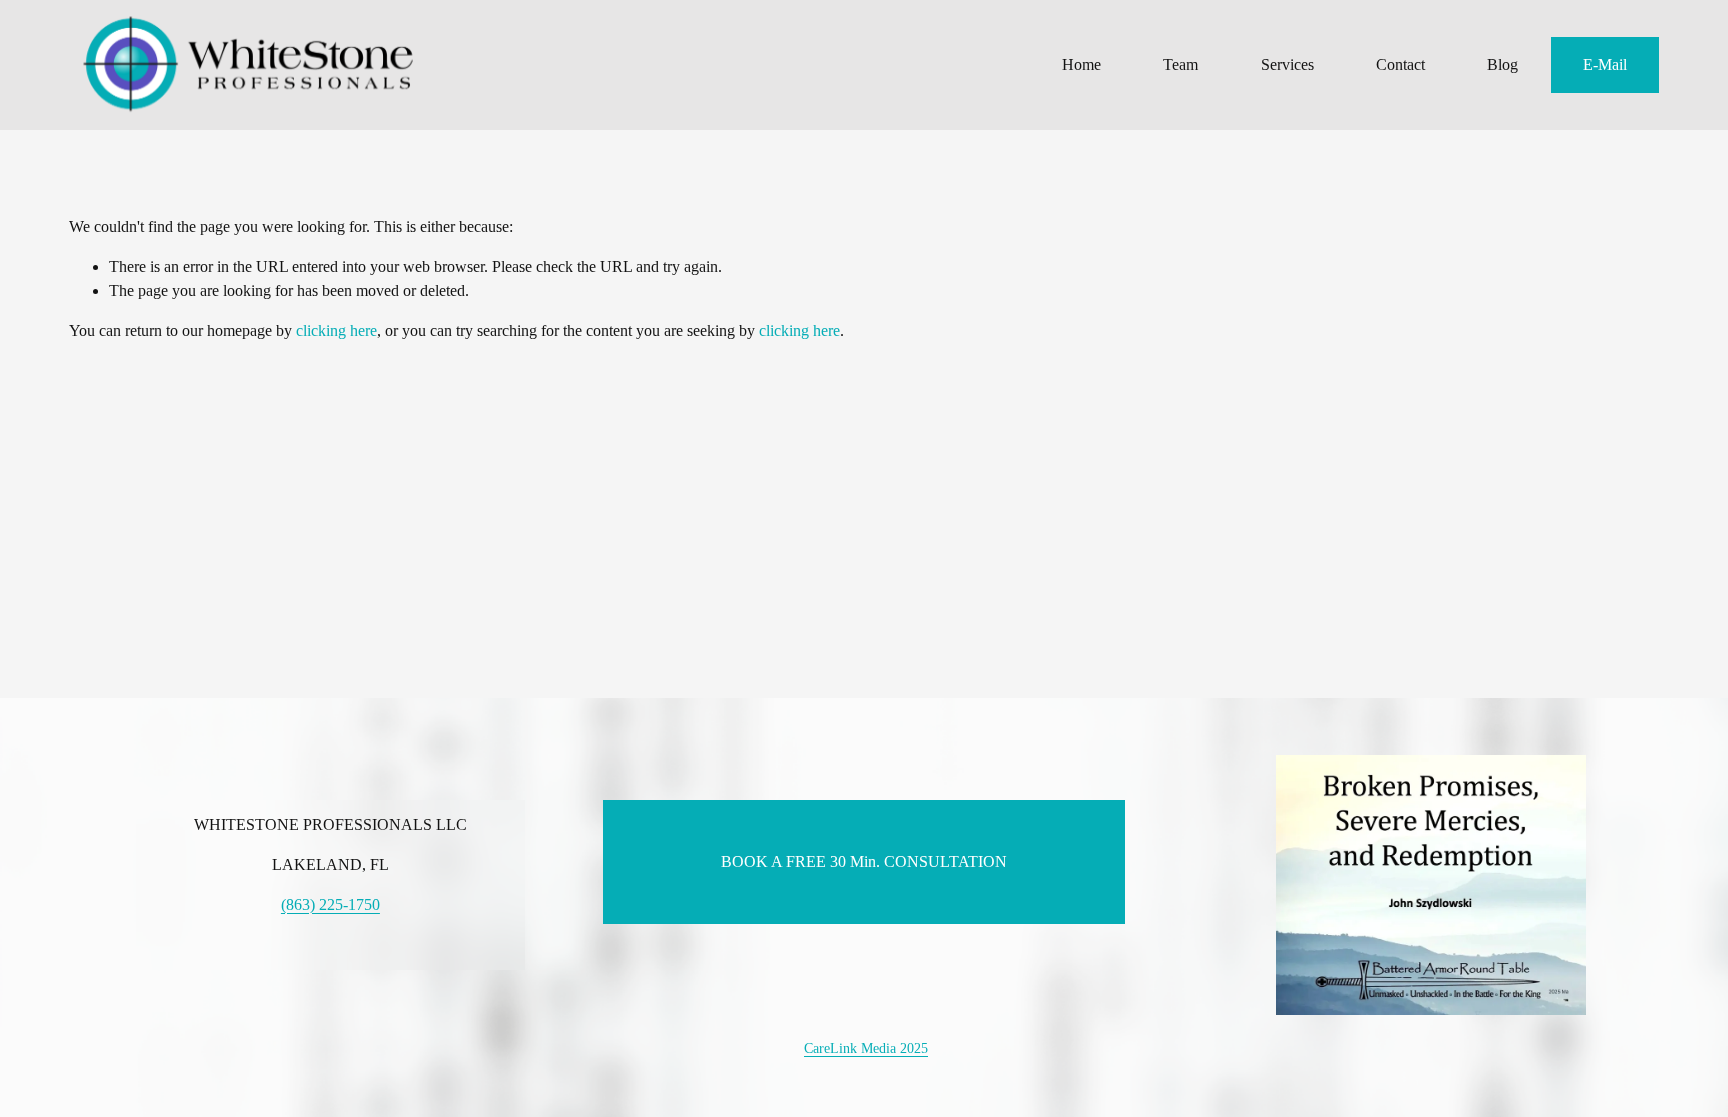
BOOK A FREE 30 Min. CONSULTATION (864, 861)
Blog (1502, 64)
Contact (1400, 64)
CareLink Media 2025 (866, 1048)
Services (1287, 64)
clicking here (336, 330)
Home (1081, 64)
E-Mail (1605, 64)
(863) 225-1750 (330, 904)
